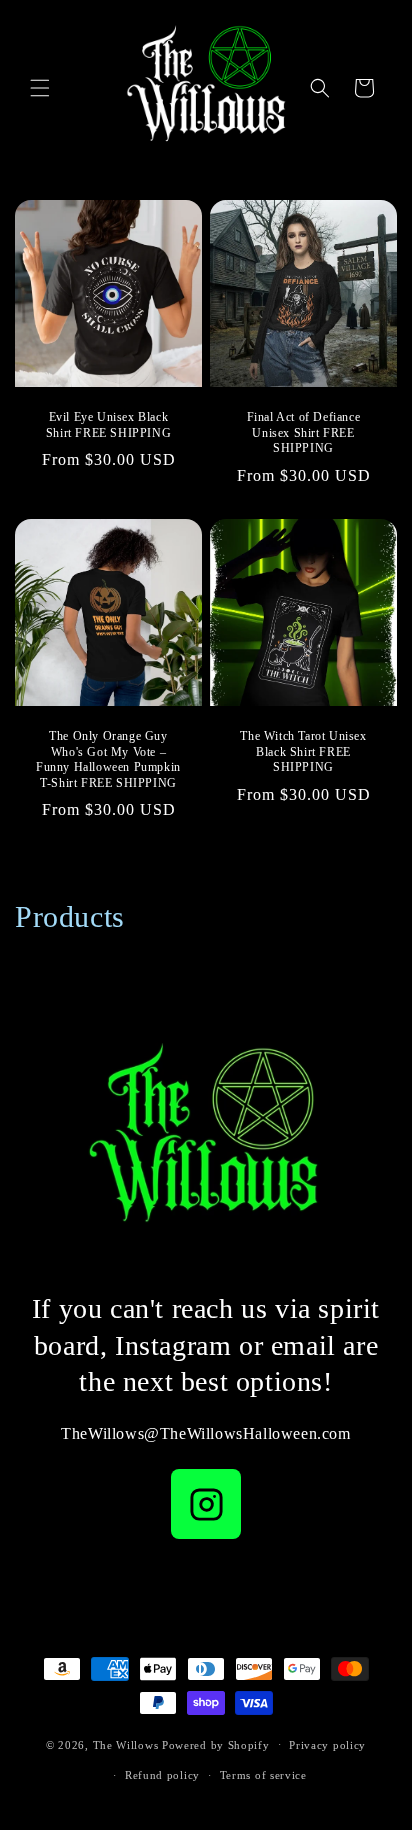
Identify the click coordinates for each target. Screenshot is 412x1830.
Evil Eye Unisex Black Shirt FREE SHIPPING (108, 425)
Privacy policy (327, 1745)
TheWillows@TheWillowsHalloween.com (205, 1433)
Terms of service (263, 1775)
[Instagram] (206, 1504)
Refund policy (162, 1775)
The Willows (126, 1744)
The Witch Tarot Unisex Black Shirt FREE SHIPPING (303, 751)
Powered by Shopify (216, 1744)
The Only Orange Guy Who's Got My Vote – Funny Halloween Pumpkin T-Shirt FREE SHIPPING (108, 759)
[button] (40, 88)
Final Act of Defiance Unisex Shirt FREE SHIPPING (304, 432)
